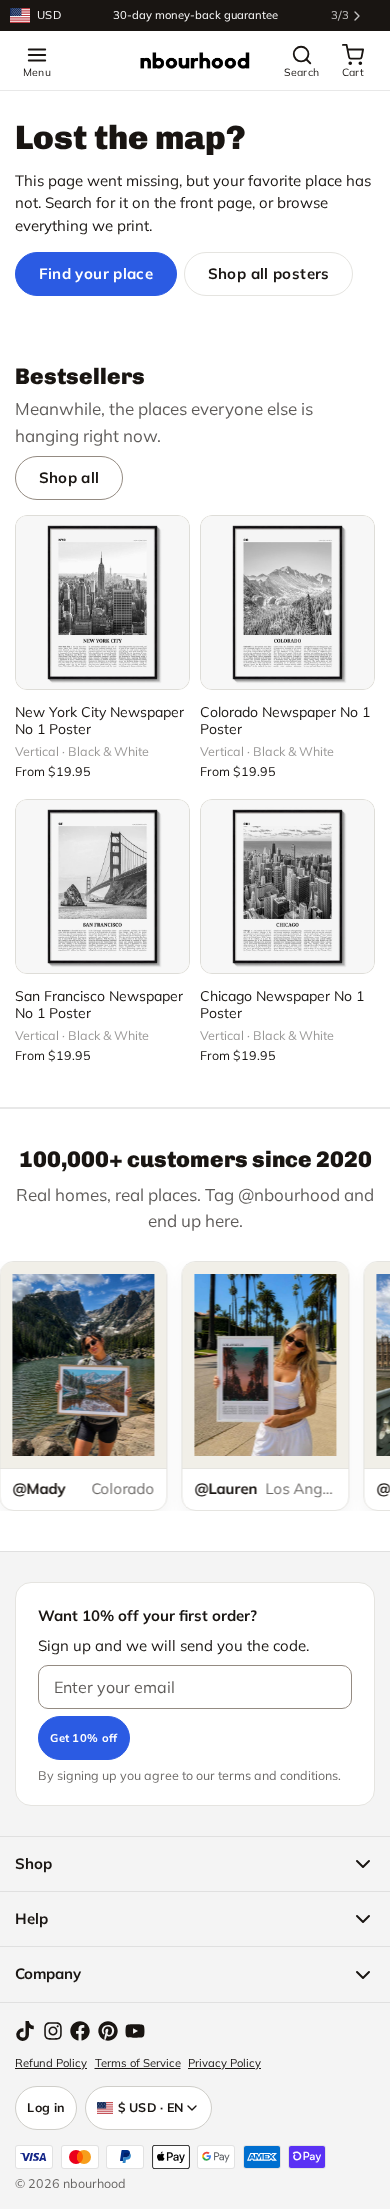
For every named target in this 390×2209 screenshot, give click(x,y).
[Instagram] (53, 2031)
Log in (46, 2107)
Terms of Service (138, 2063)
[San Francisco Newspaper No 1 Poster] (102, 886)
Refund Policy (51, 2063)
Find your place (96, 273)
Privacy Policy (224, 2063)
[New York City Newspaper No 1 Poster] (102, 602)
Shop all (69, 477)
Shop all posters (269, 273)
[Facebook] (80, 2031)
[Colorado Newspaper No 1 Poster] (287, 602)
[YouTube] (135, 2031)
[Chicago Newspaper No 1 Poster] (287, 886)
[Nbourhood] (195, 61)
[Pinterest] (108, 2031)
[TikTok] (25, 2031)
